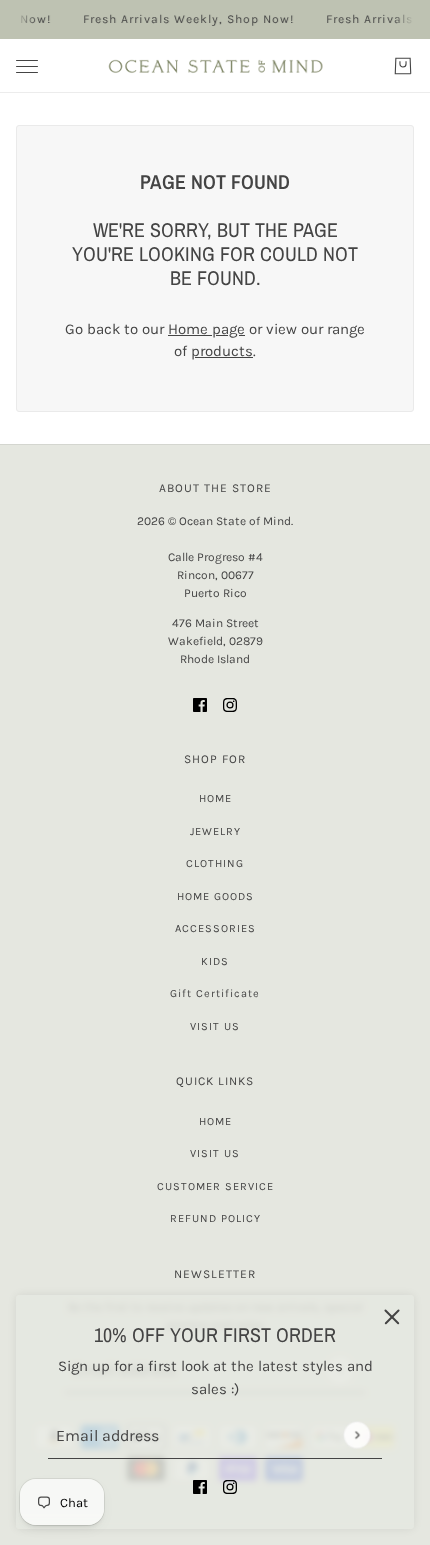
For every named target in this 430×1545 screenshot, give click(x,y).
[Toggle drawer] (27, 66)
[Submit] (356, 1434)
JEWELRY (215, 831)
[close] (392, 1317)
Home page (206, 329)
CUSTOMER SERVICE (215, 1186)
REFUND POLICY (215, 1218)
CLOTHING (215, 863)
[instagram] (230, 1486)
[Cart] (403, 66)
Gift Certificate (215, 993)
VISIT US (215, 1026)
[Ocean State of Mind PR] (215, 66)
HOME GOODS (215, 896)
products (222, 351)
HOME (215, 798)
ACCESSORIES (215, 928)
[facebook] (200, 1486)
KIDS (215, 961)
